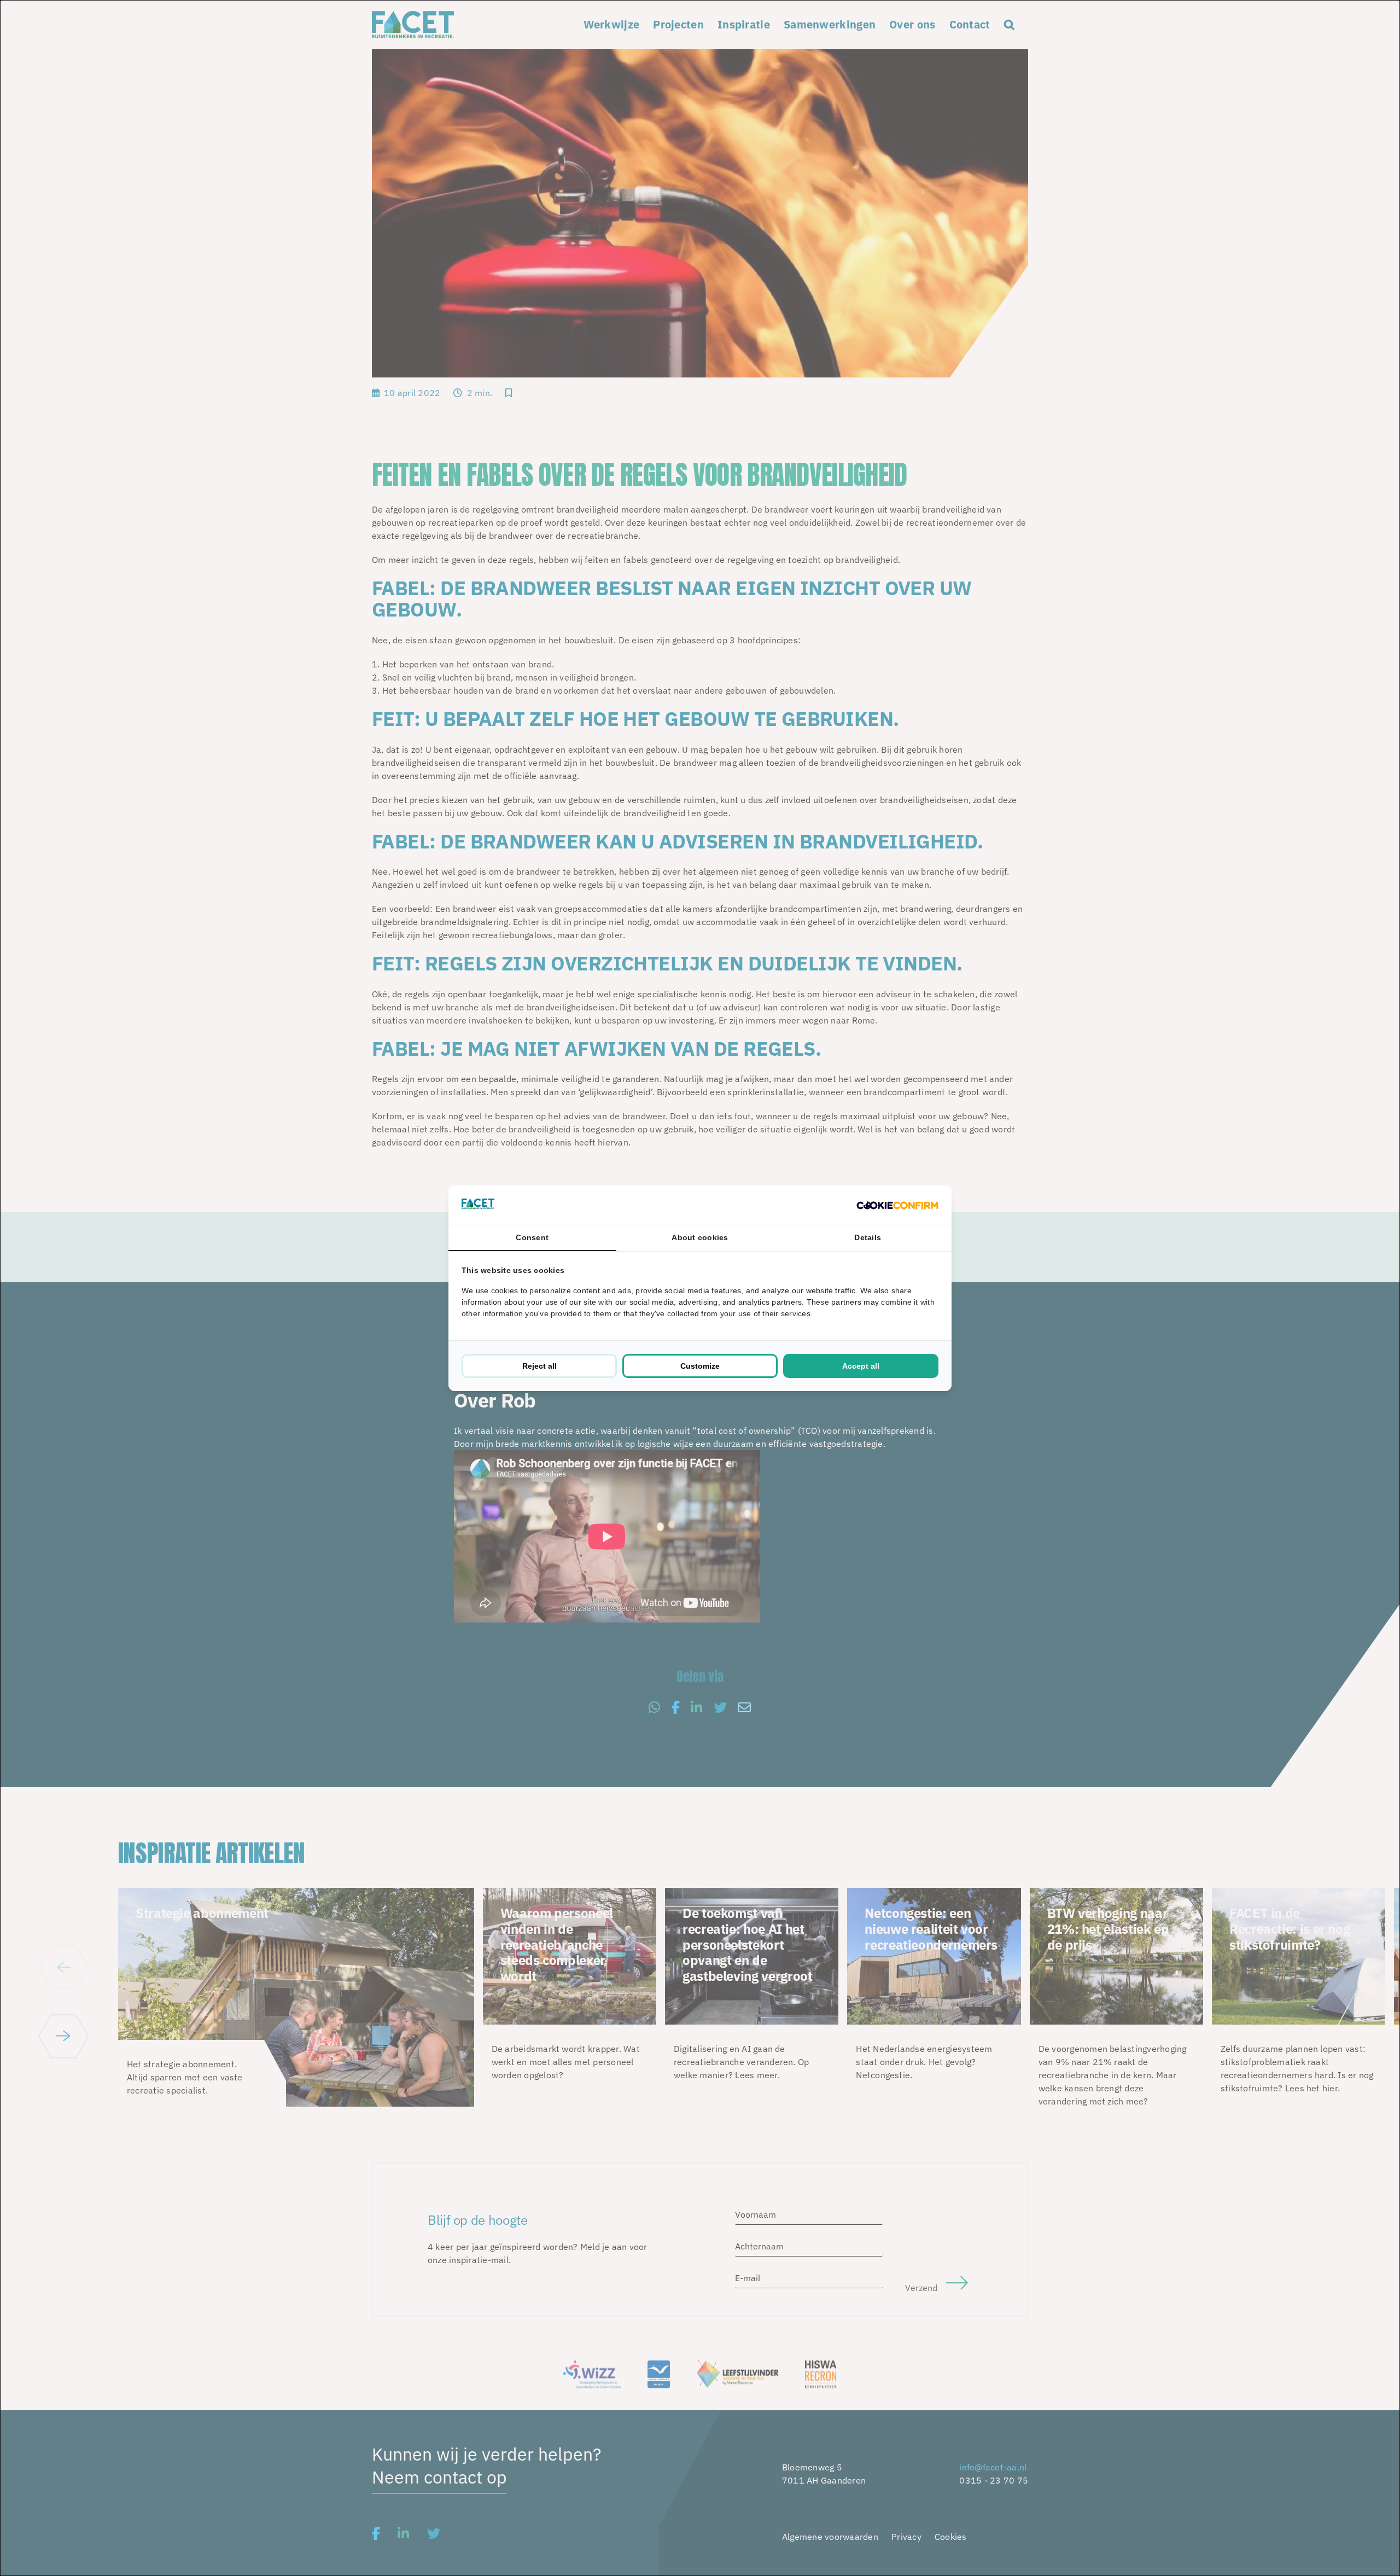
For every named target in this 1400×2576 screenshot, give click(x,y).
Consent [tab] (532, 1237)
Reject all (539, 1366)
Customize (700, 1366)
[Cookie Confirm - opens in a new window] (897, 1205)
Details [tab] (868, 1237)
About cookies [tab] (700, 1237)
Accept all (861, 1366)
